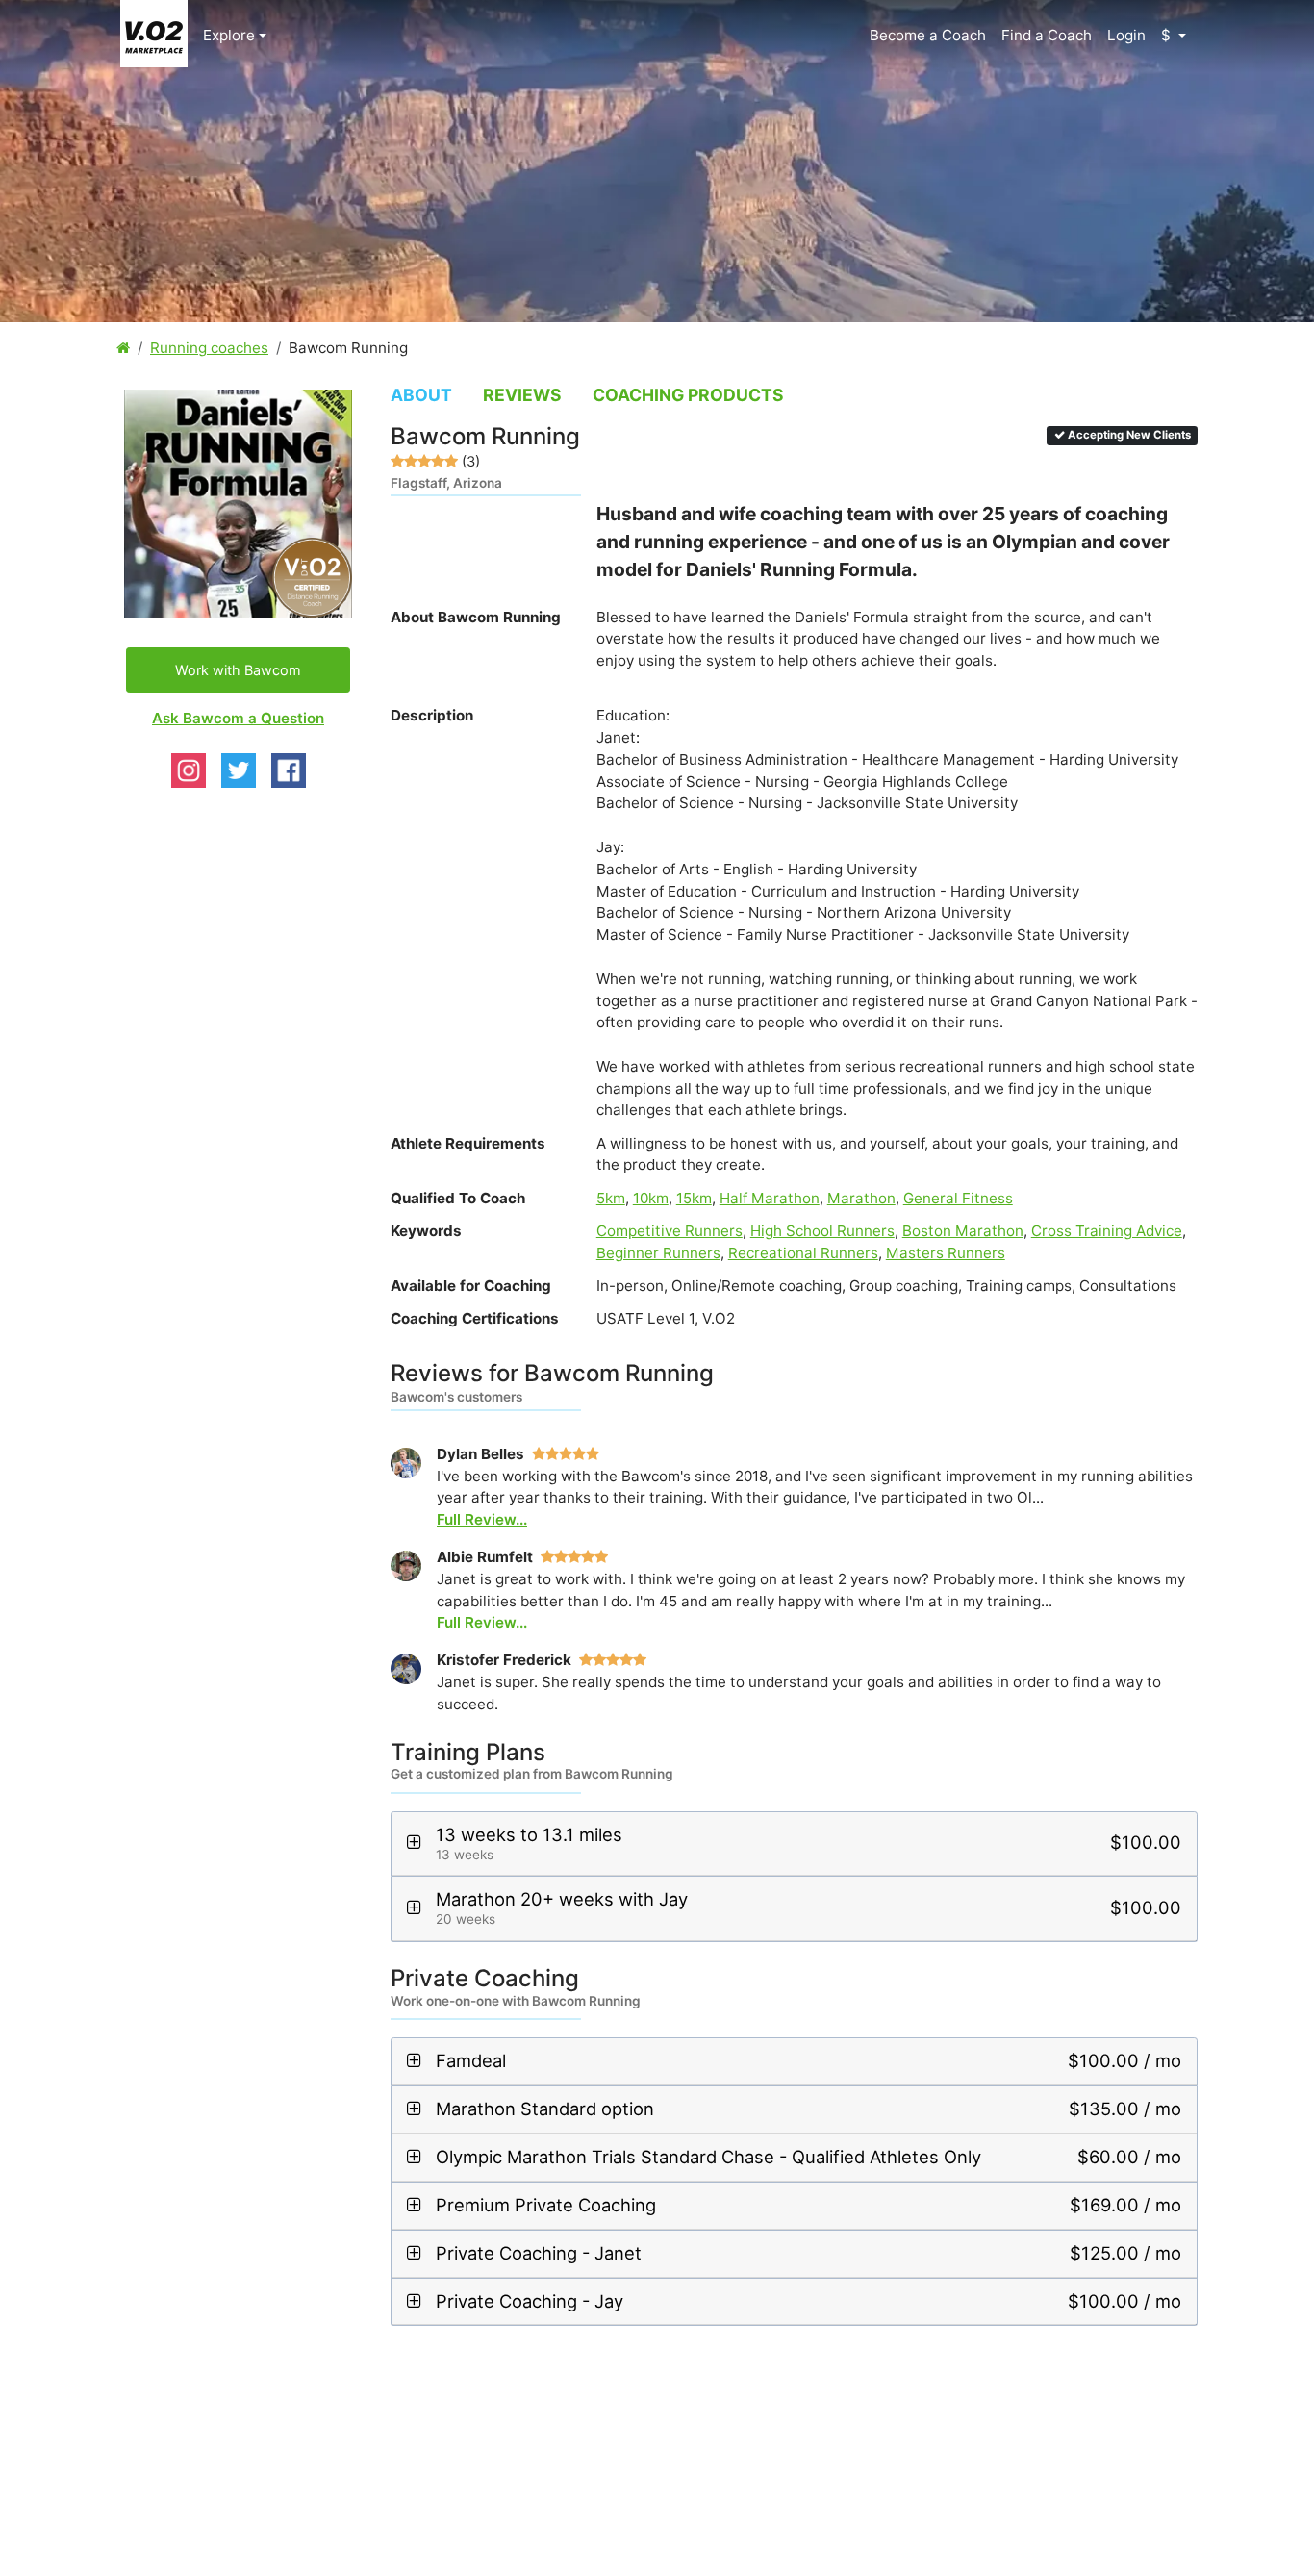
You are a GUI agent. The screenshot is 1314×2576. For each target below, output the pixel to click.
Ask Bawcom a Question (238, 718)
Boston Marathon (963, 1231)
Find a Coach (1047, 35)
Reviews (522, 395)
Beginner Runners (658, 1253)
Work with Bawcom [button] (238, 670)
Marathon (861, 1198)
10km (651, 1198)
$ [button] (1168, 35)
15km (694, 1198)
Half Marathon (770, 1198)
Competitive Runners (670, 1231)
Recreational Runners (803, 1253)
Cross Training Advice (1107, 1231)
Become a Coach (928, 35)
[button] (238, 669)
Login (1126, 35)
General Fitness (958, 1198)
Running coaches (209, 348)
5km (611, 1198)
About (421, 395)
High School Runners (822, 1231)
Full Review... (482, 1519)
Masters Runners (946, 1253)
